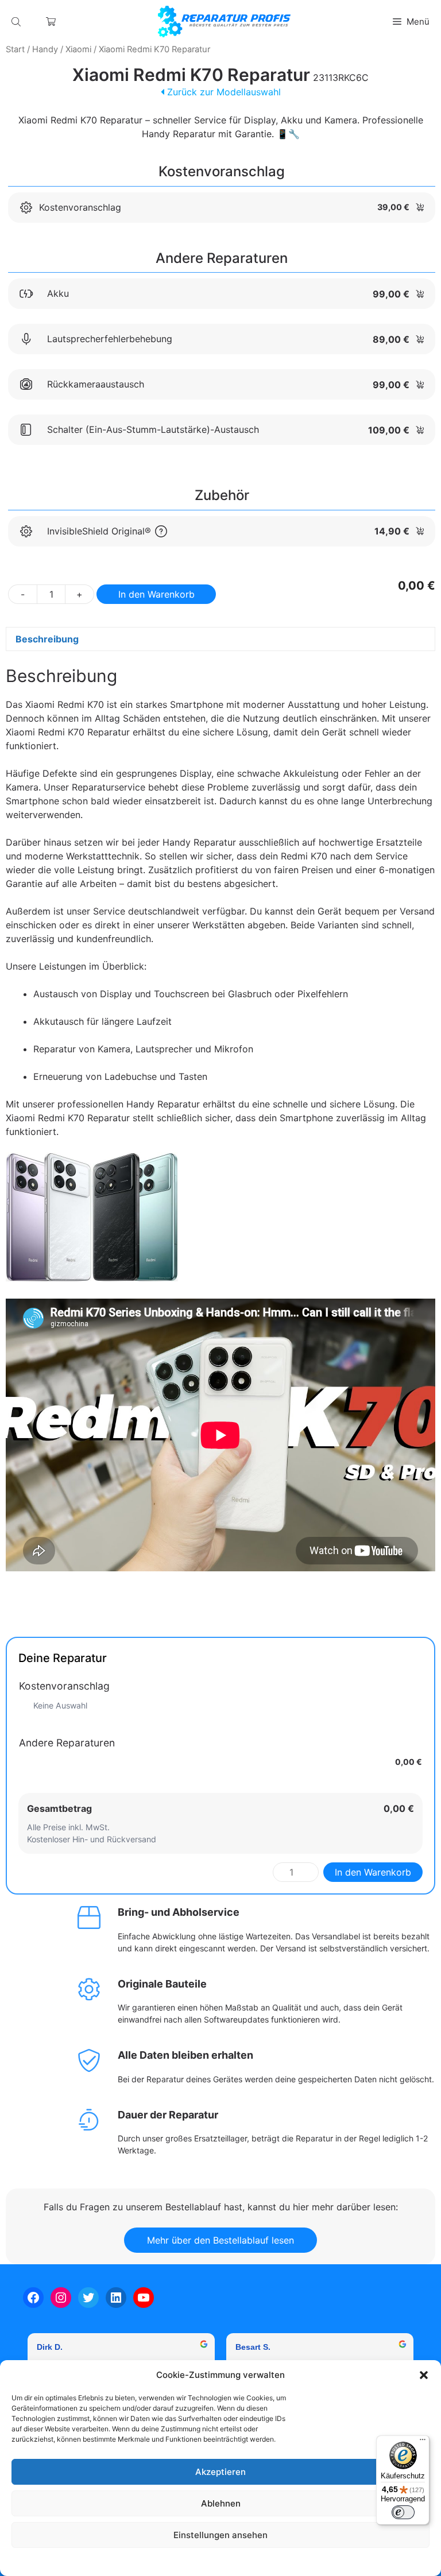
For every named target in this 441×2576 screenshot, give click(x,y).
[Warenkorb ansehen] (51, 22)
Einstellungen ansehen (220, 2535)
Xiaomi (78, 49)
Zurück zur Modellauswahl (223, 92)
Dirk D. (50, 2347)
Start (15, 49)
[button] (424, 2375)
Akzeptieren (220, 2472)
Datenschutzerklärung (232, 2561)
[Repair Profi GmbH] (225, 22)
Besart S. (253, 2347)
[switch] (403, 2512)
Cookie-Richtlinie (162, 2561)
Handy (45, 49)
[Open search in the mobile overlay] (17, 22)
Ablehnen (221, 2503)
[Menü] (423, 2442)
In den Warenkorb (156, 594)
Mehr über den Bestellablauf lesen (220, 2240)
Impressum (291, 2561)
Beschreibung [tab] (47, 639)
